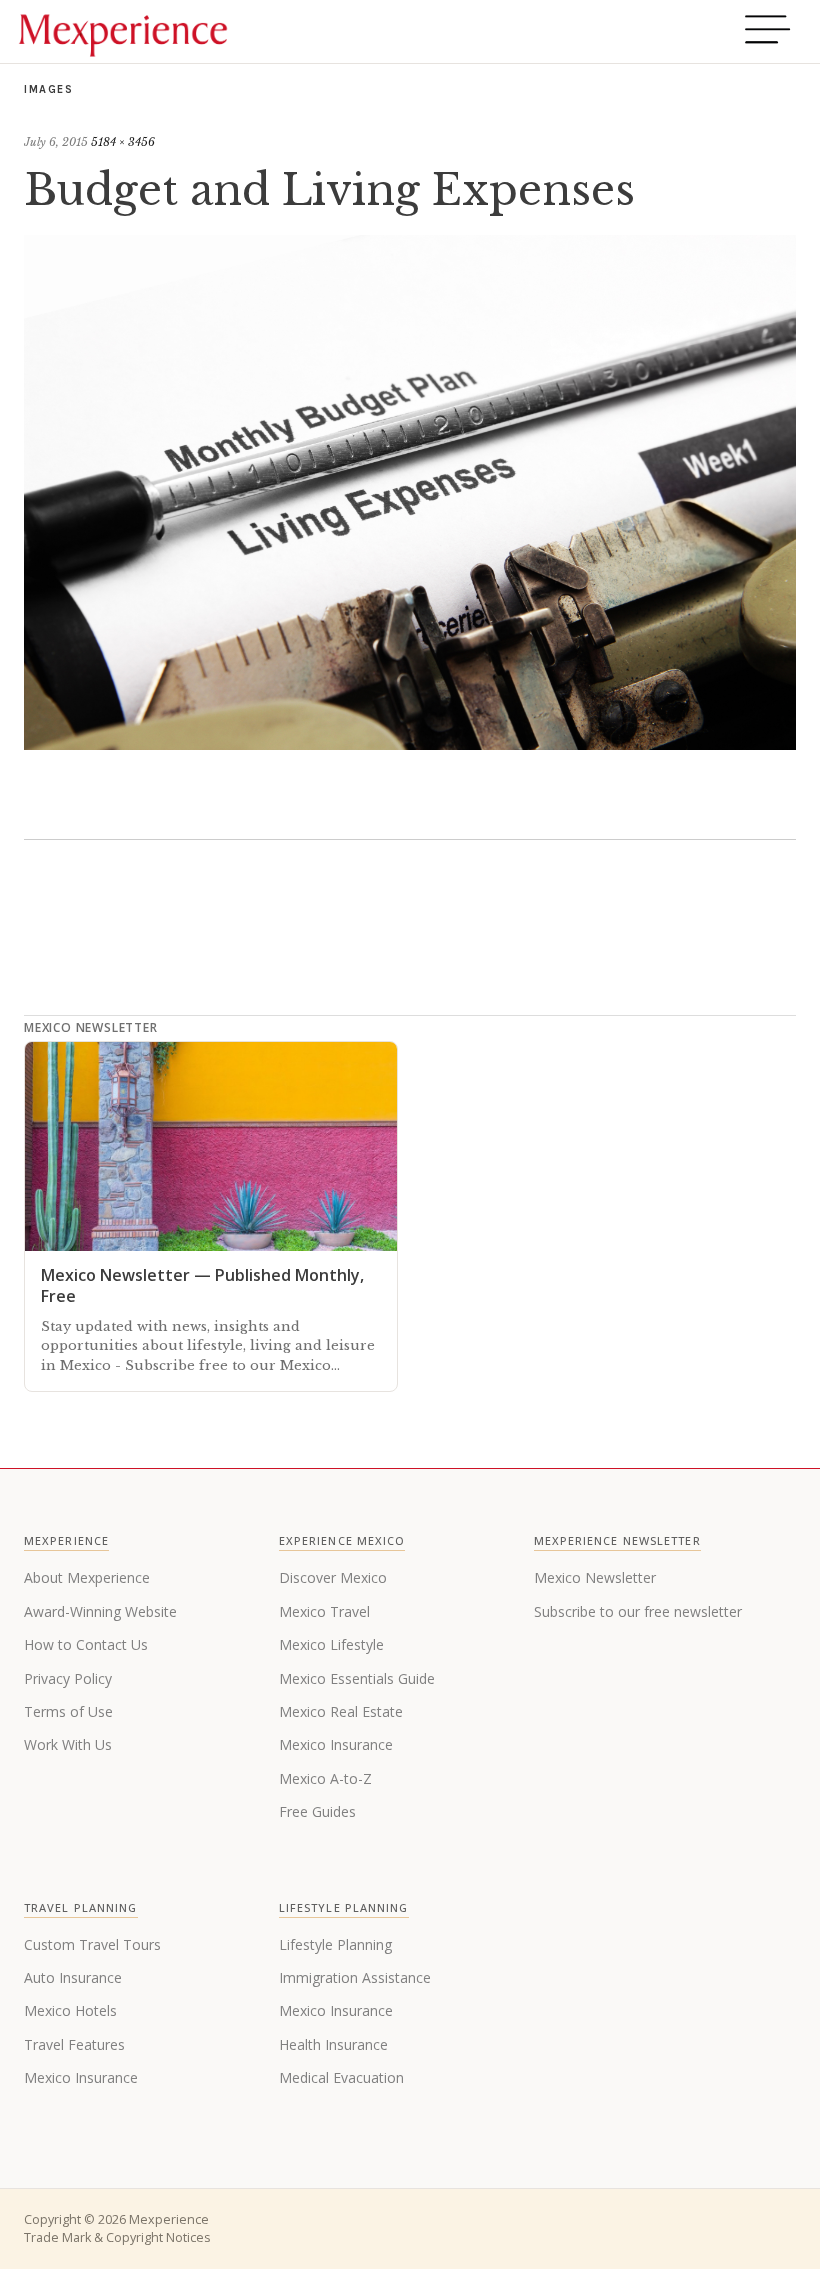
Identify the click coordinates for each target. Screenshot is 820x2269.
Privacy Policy (68, 1678)
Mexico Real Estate (341, 1711)
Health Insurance (333, 2044)
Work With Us (68, 1744)
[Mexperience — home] (123, 32)
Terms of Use (68, 1711)
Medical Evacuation (341, 2077)
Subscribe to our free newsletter (638, 1611)
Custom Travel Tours (92, 1944)
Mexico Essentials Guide (357, 1678)
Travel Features (74, 2044)
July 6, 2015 (56, 142)
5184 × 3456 (123, 142)
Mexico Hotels (70, 2010)
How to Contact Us (86, 1644)
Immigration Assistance (355, 1977)
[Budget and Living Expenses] (410, 744)
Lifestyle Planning (335, 1944)
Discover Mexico (333, 1577)
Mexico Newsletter (595, 1577)
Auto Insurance (73, 1977)
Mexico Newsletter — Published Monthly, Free (202, 1285)
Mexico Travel (324, 1611)
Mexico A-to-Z (325, 1778)
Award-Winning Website (100, 1611)
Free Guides (317, 1811)
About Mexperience (87, 1577)
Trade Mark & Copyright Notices (117, 2237)
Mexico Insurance (336, 1744)
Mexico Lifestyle (331, 1644)
